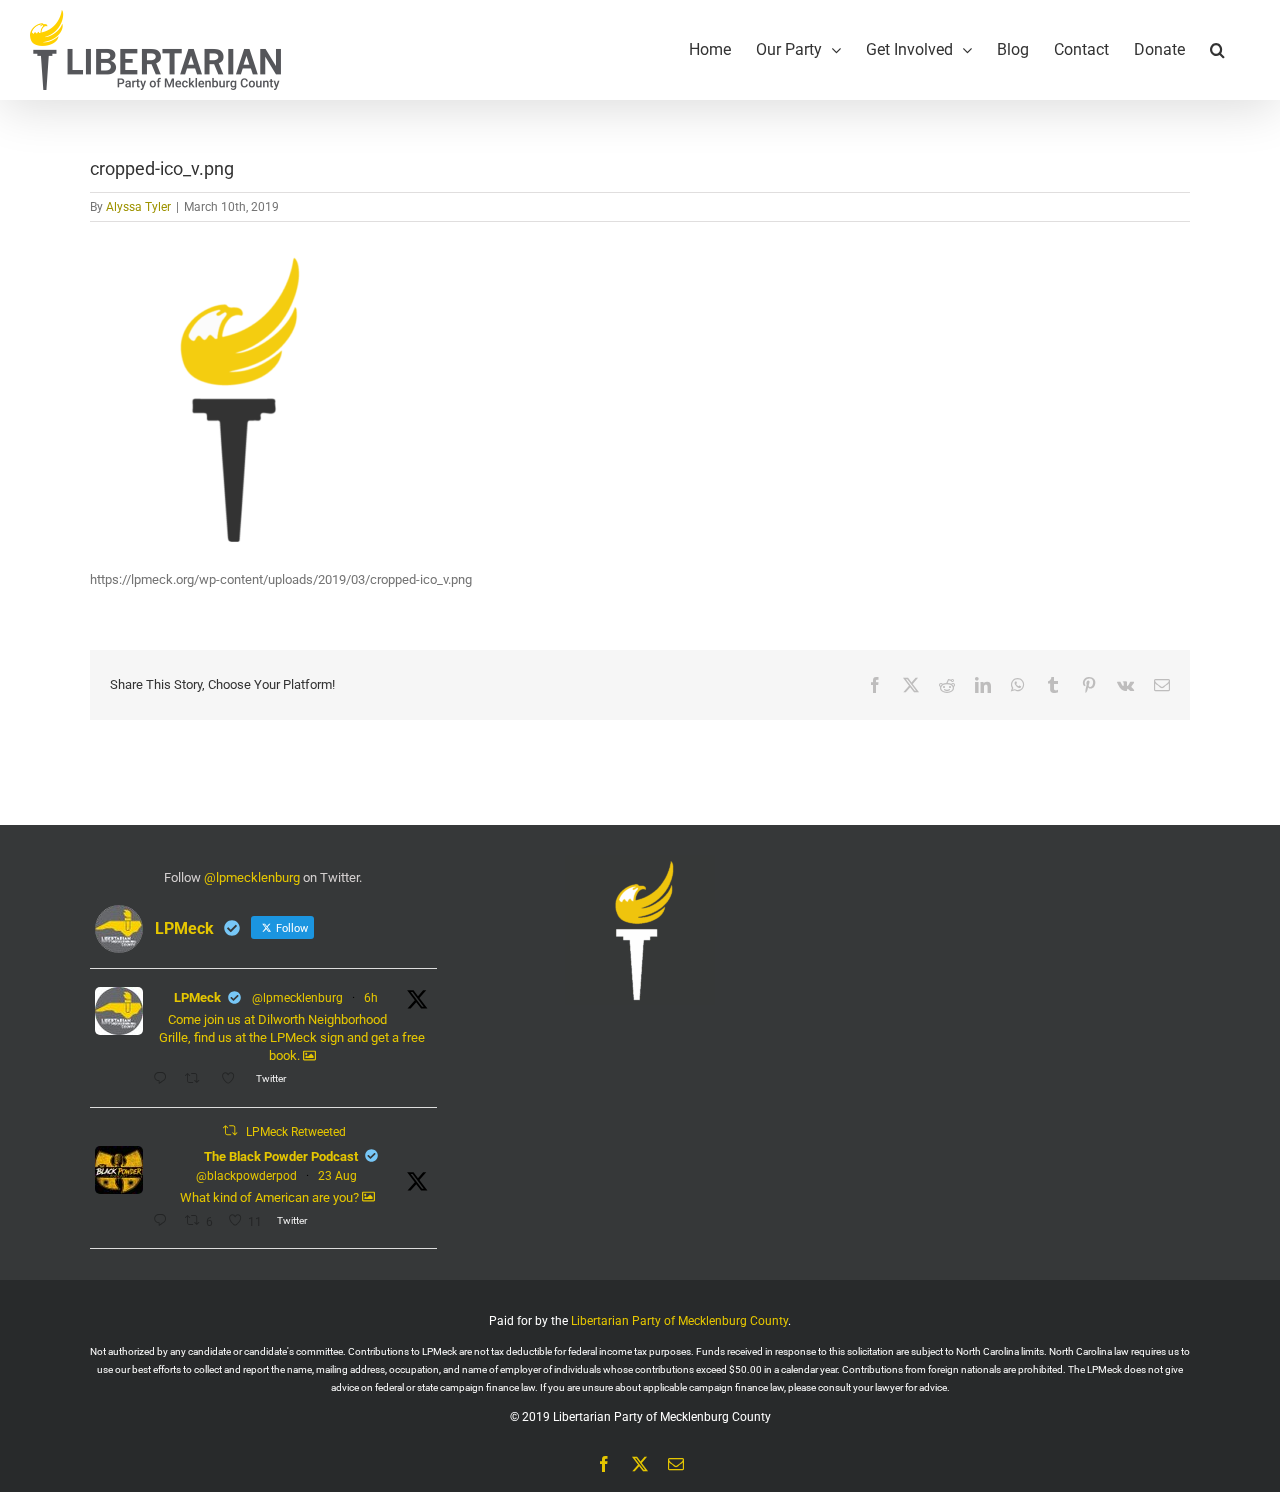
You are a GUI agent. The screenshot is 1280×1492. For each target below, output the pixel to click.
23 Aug (337, 1176)
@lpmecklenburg (252, 877)
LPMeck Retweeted (296, 1132)
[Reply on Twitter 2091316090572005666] (164, 1222)
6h (371, 998)
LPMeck (197, 997)
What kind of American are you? (271, 1197)
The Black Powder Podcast (281, 1156)
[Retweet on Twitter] (230, 1130)
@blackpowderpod (246, 1176)
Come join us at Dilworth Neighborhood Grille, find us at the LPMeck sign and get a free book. (292, 1037)
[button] (1217, 50)
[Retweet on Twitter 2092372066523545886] (197, 1080)
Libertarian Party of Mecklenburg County (679, 1321)
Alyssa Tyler (138, 207)
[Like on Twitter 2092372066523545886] (233, 1080)
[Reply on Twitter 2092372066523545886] (164, 1080)
